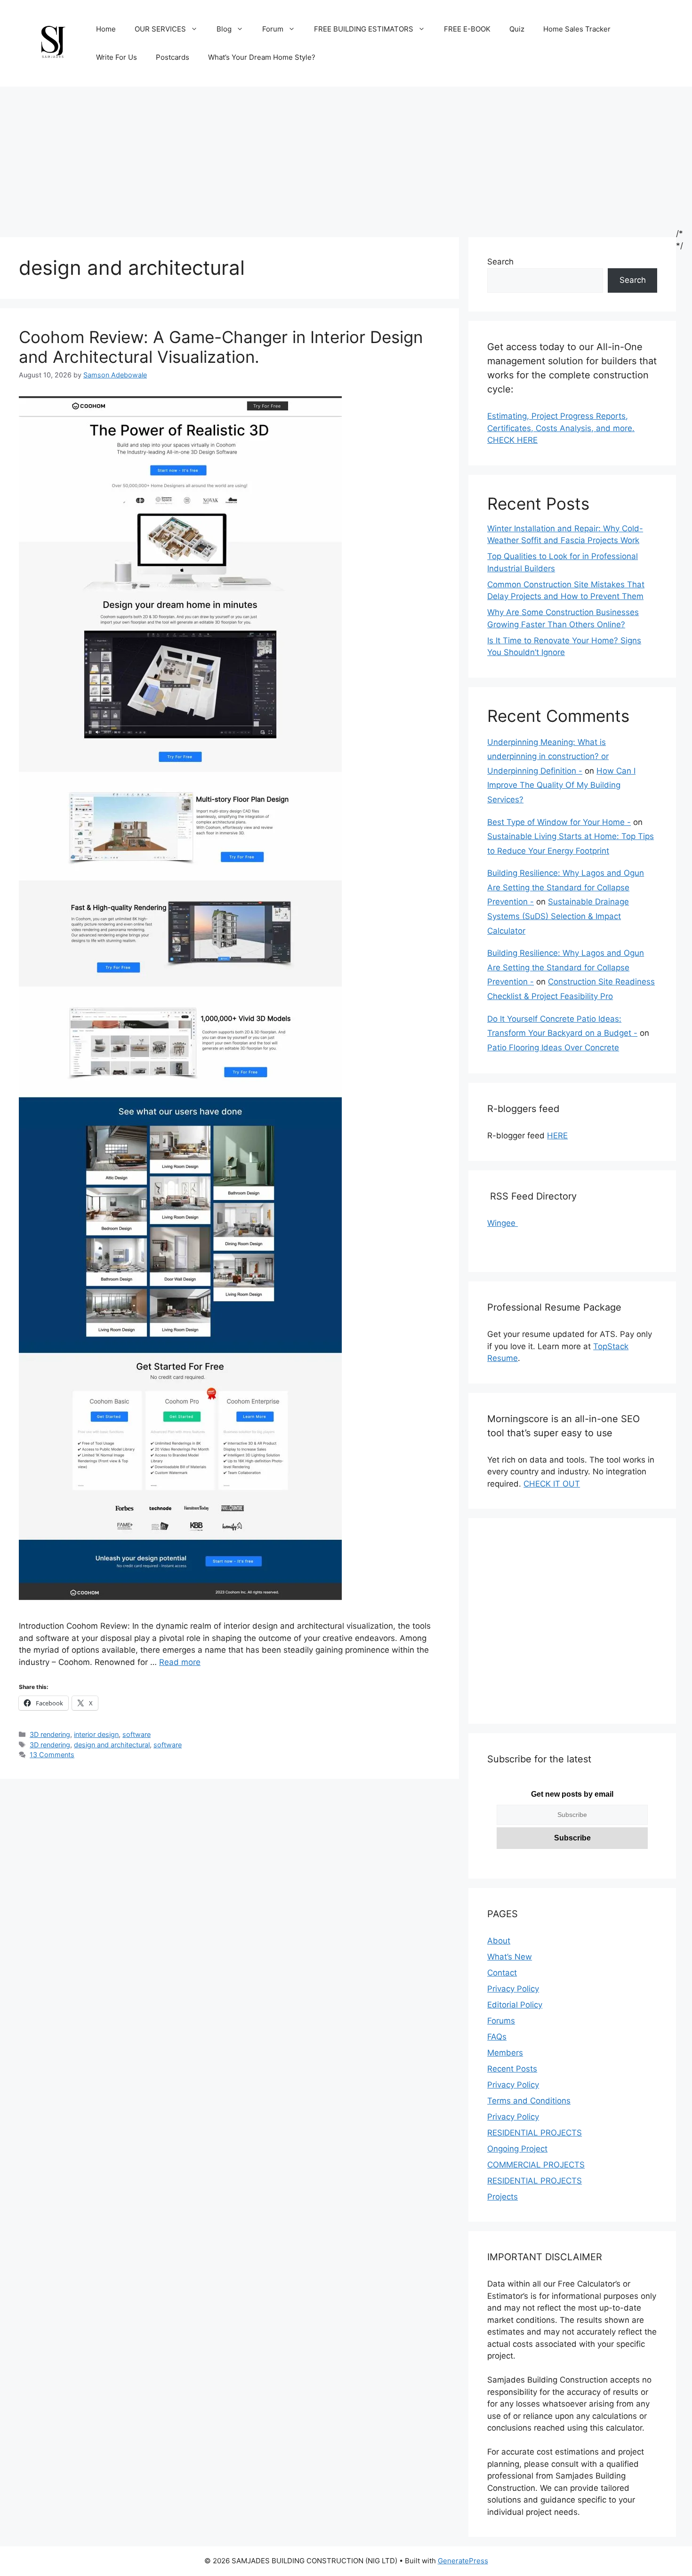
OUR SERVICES (160, 29)
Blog (224, 29)
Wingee (503, 1223)
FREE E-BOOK (467, 29)
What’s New (510, 1957)
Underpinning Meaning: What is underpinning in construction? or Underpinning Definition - (548, 756)
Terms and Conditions (529, 2101)
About (499, 1941)
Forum (273, 29)
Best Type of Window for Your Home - (559, 822)
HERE (557, 1136)
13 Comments (52, 1755)
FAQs (497, 2037)
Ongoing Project (517, 2149)
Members (505, 2053)
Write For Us (117, 57)
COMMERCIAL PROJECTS (536, 2165)
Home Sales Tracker (577, 29)
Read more (180, 1662)
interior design (96, 1734)
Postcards (173, 57)
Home (106, 29)
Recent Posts (512, 2069)
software (137, 1734)
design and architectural (112, 1745)
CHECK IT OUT (552, 1484)
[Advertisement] (346, 157)
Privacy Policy (513, 1989)
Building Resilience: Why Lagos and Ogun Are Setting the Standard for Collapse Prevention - (566, 887)
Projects (503, 2197)
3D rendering (50, 1734)
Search (500, 262)
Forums (501, 2021)
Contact (502, 1973)
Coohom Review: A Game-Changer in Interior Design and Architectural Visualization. (221, 347)
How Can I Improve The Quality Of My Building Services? (561, 785)
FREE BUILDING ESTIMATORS (364, 29)
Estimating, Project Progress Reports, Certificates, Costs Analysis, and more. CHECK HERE (561, 428)
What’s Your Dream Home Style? (262, 57)
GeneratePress (463, 2561)
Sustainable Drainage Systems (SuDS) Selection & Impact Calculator (558, 916)
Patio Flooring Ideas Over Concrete (553, 1048)
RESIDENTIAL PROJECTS (535, 2133)
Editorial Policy (515, 2005)
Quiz (517, 29)
